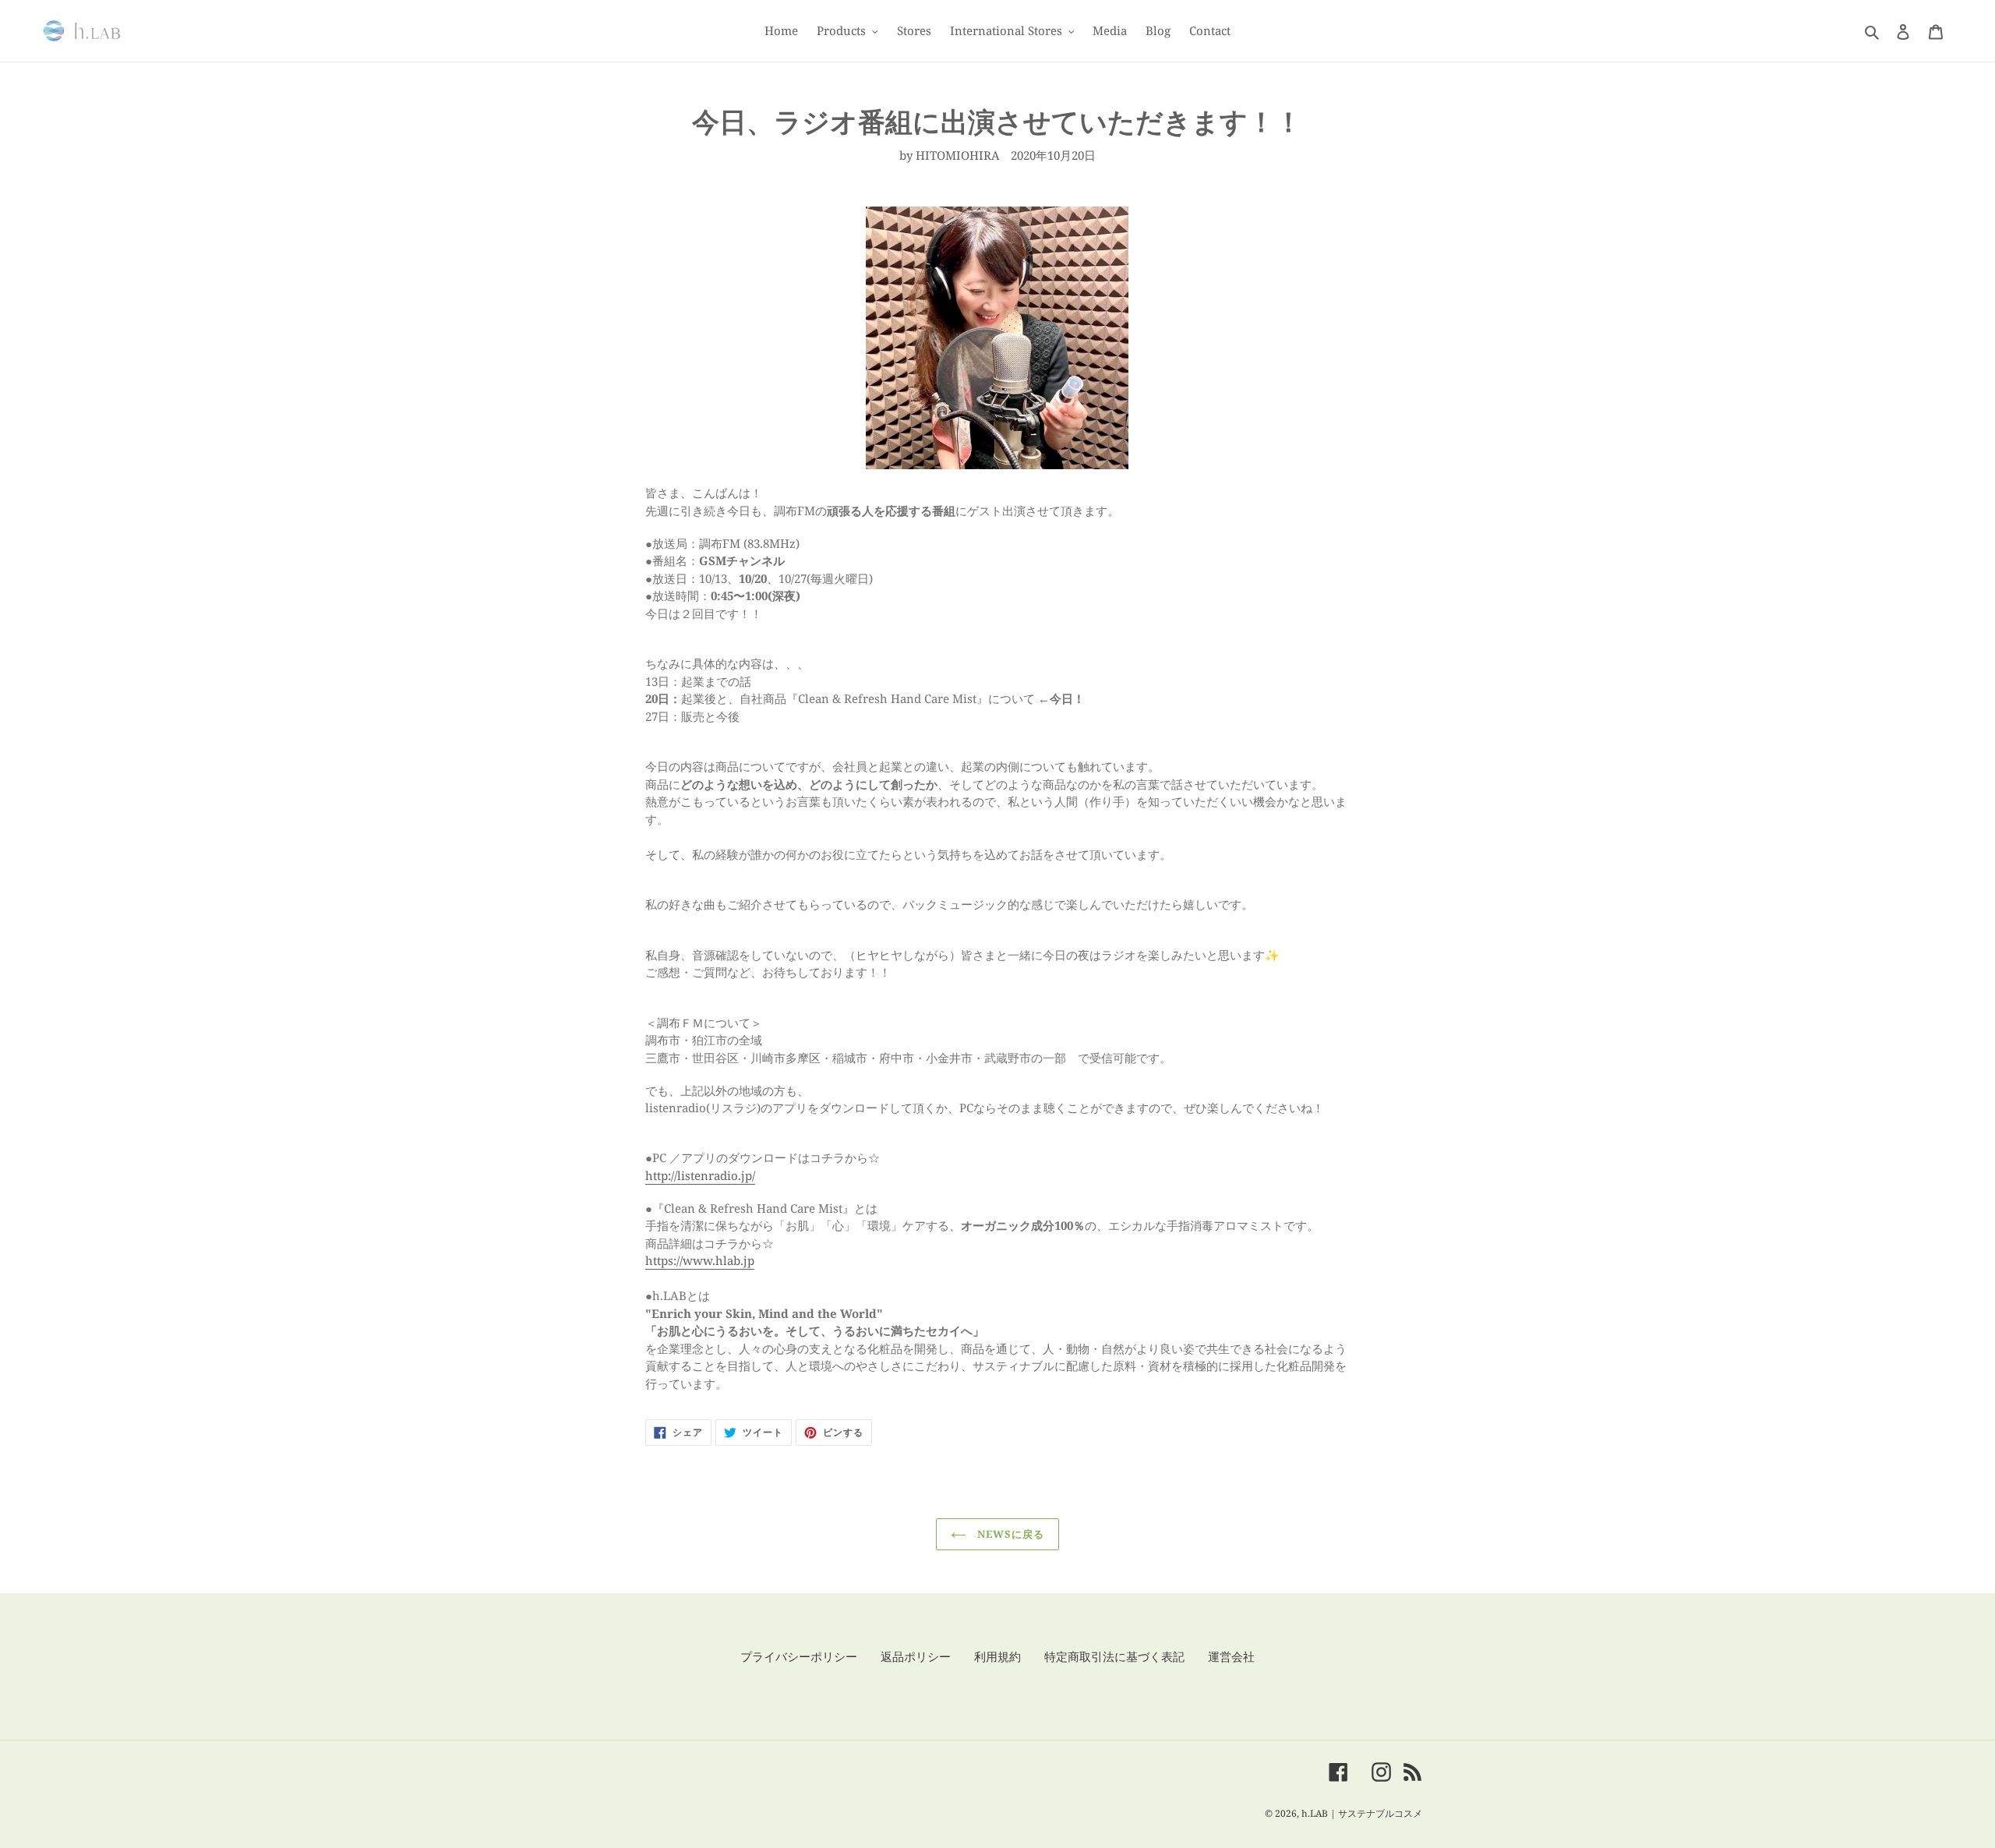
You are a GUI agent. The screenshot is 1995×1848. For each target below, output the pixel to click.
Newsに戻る (1009, 1534)
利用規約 (997, 1656)
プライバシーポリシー (799, 1656)
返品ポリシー (916, 1656)
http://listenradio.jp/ (700, 1175)
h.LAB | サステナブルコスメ (1362, 1813)
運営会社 (1231, 1656)
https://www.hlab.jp (700, 1260)
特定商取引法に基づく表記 (1114, 1656)
